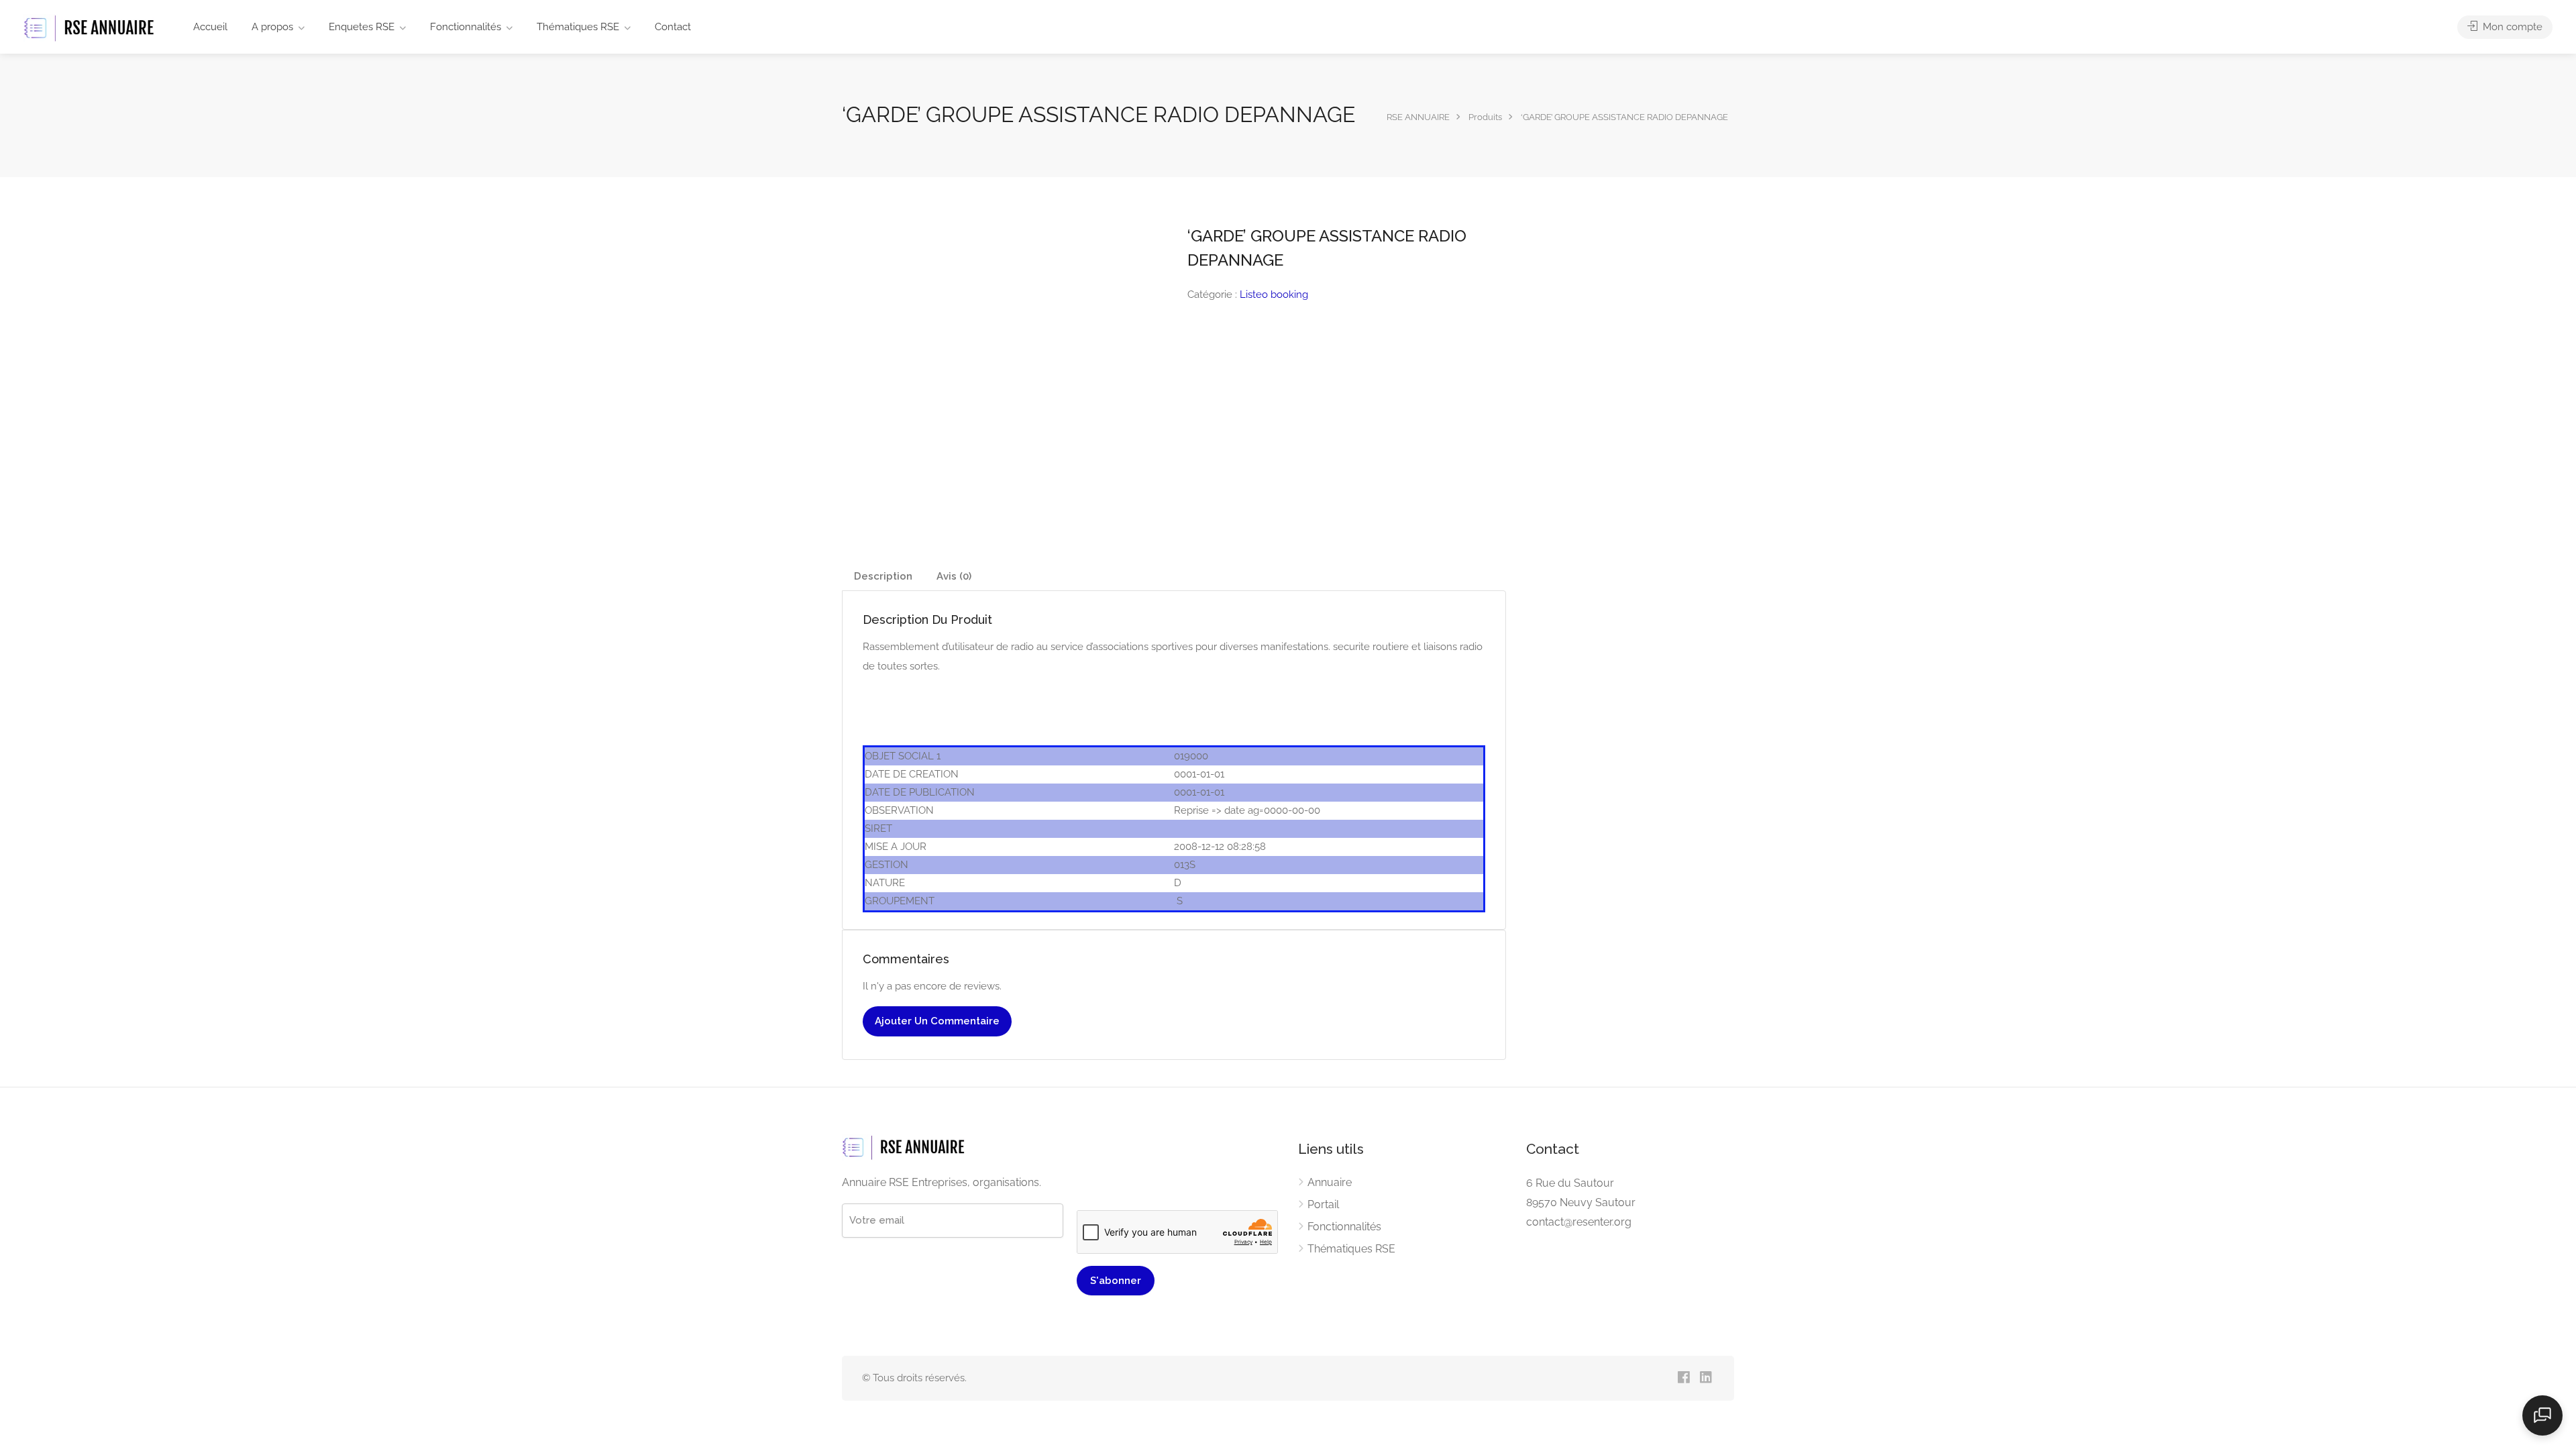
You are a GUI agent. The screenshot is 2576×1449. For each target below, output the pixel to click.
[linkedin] (1706, 1378)
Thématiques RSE (578, 27)
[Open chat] (2542, 1415)
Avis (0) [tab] (954, 576)
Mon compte (2511, 27)
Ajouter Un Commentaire (937, 1021)
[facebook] (1683, 1378)
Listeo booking (1274, 294)
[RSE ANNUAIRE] (91, 28)
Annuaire (1330, 1182)
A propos (272, 27)
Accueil (210, 27)
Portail (1323, 1204)
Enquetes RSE (362, 27)
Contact (673, 27)
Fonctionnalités (466, 27)
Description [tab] (883, 576)
